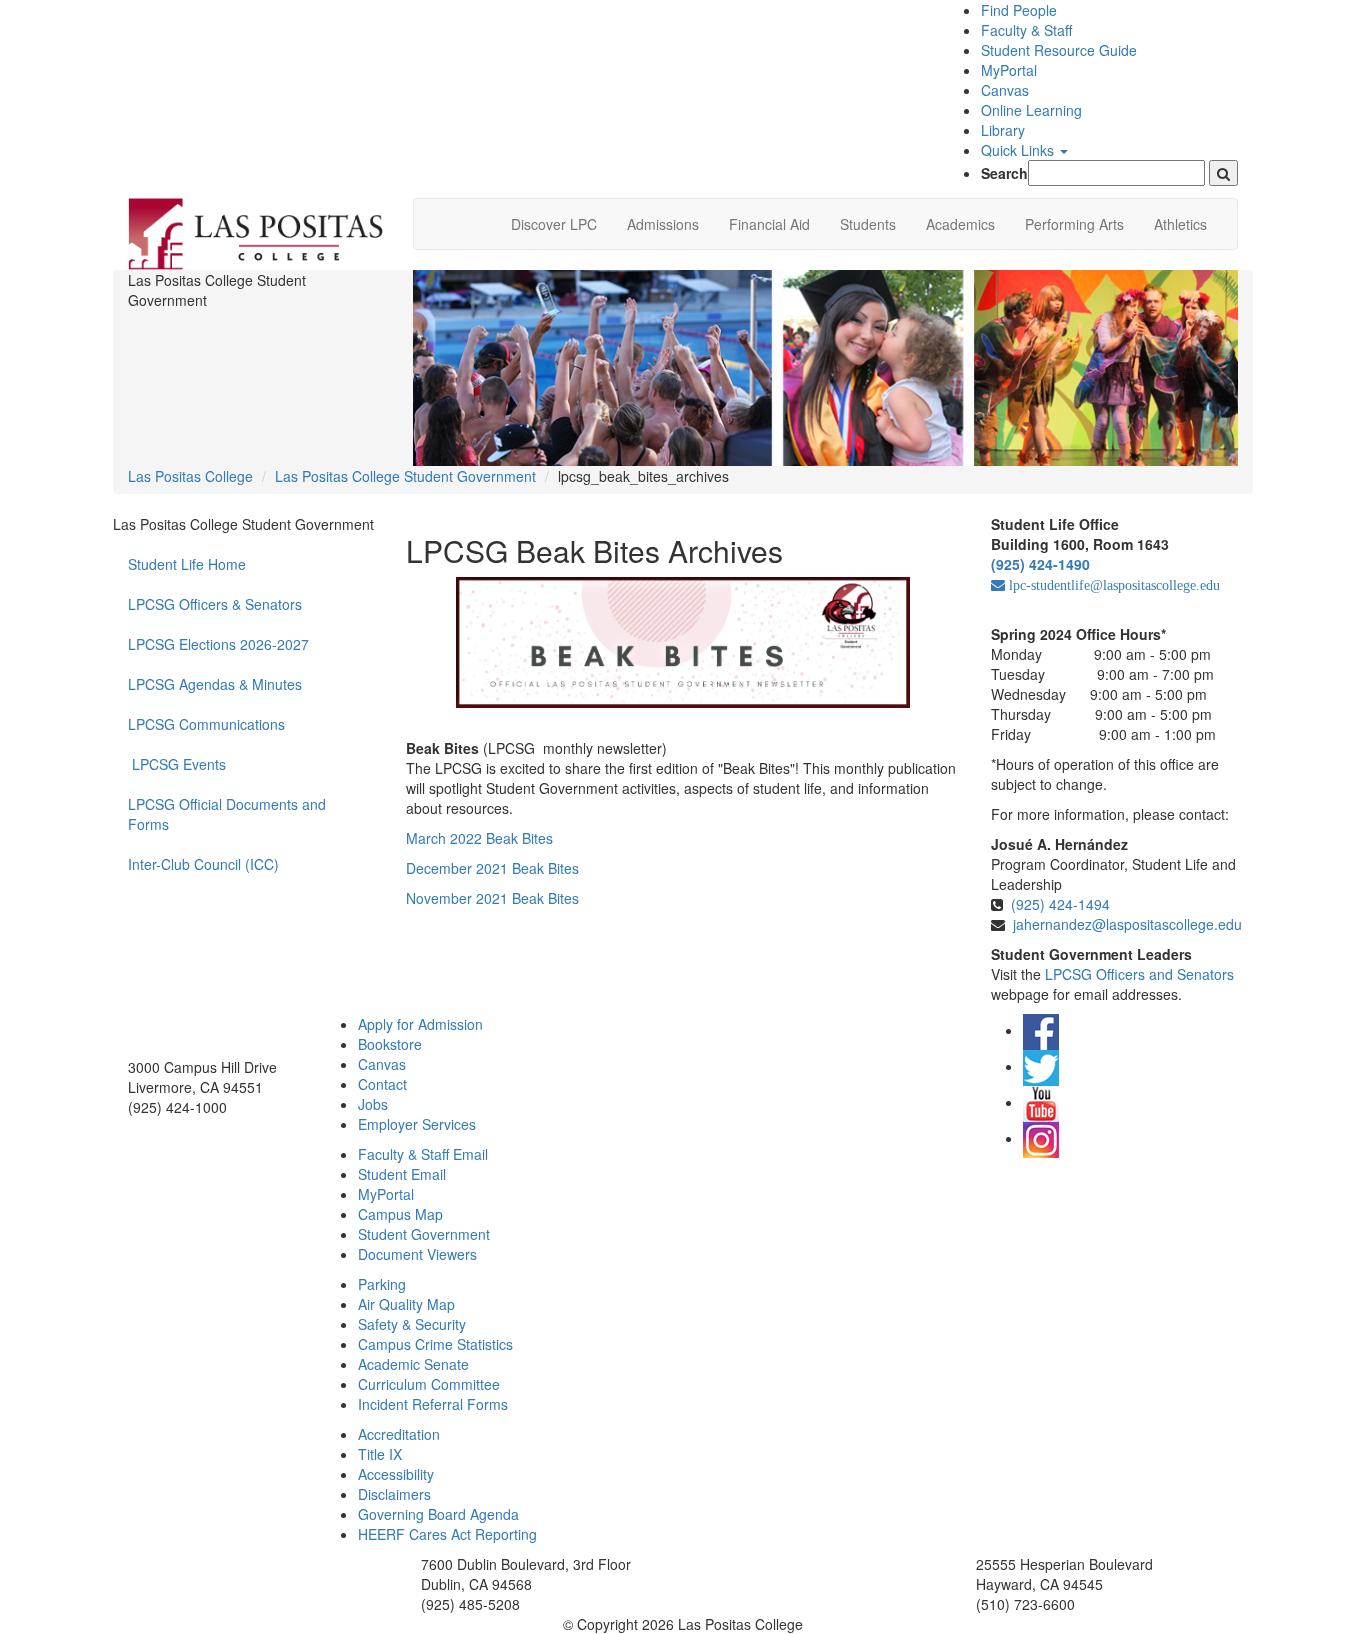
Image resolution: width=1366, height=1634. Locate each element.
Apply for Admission (420, 1024)
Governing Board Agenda (438, 1514)
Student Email (402, 1174)
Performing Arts (1074, 224)
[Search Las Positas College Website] (1223, 173)
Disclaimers (394, 1494)
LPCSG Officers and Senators (1139, 974)
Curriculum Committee (429, 1384)
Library (1003, 130)
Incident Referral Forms (433, 1404)
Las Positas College (190, 476)
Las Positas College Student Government (405, 476)
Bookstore (390, 1044)
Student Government (424, 1234)
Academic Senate (413, 1364)
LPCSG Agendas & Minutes (215, 684)
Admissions (663, 224)
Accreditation (399, 1434)
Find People (1019, 10)
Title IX (380, 1454)
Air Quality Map (406, 1304)
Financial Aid (769, 224)
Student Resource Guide (1059, 50)
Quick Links (1019, 150)
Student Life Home (187, 564)
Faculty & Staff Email (423, 1154)
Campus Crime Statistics (435, 1344)
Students (868, 224)
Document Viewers (417, 1254)
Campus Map (400, 1214)
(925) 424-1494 (1060, 904)
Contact (382, 1084)
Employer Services (417, 1124)
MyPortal (1009, 70)
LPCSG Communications (206, 724)
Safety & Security (412, 1324)
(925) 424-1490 (1040, 564)
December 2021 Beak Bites (492, 868)
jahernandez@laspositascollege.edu (1127, 924)
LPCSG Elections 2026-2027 (218, 644)
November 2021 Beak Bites (492, 898)
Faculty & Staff (1026, 30)
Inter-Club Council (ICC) (203, 864)
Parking (382, 1284)
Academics (960, 224)
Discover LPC (554, 224)
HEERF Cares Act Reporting (447, 1534)
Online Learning (1031, 110)
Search (1004, 173)
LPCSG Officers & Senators (215, 604)
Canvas (1005, 90)
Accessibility (396, 1474)
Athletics (1180, 224)
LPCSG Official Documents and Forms (227, 814)
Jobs (373, 1104)
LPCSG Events (179, 764)
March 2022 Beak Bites (479, 838)
